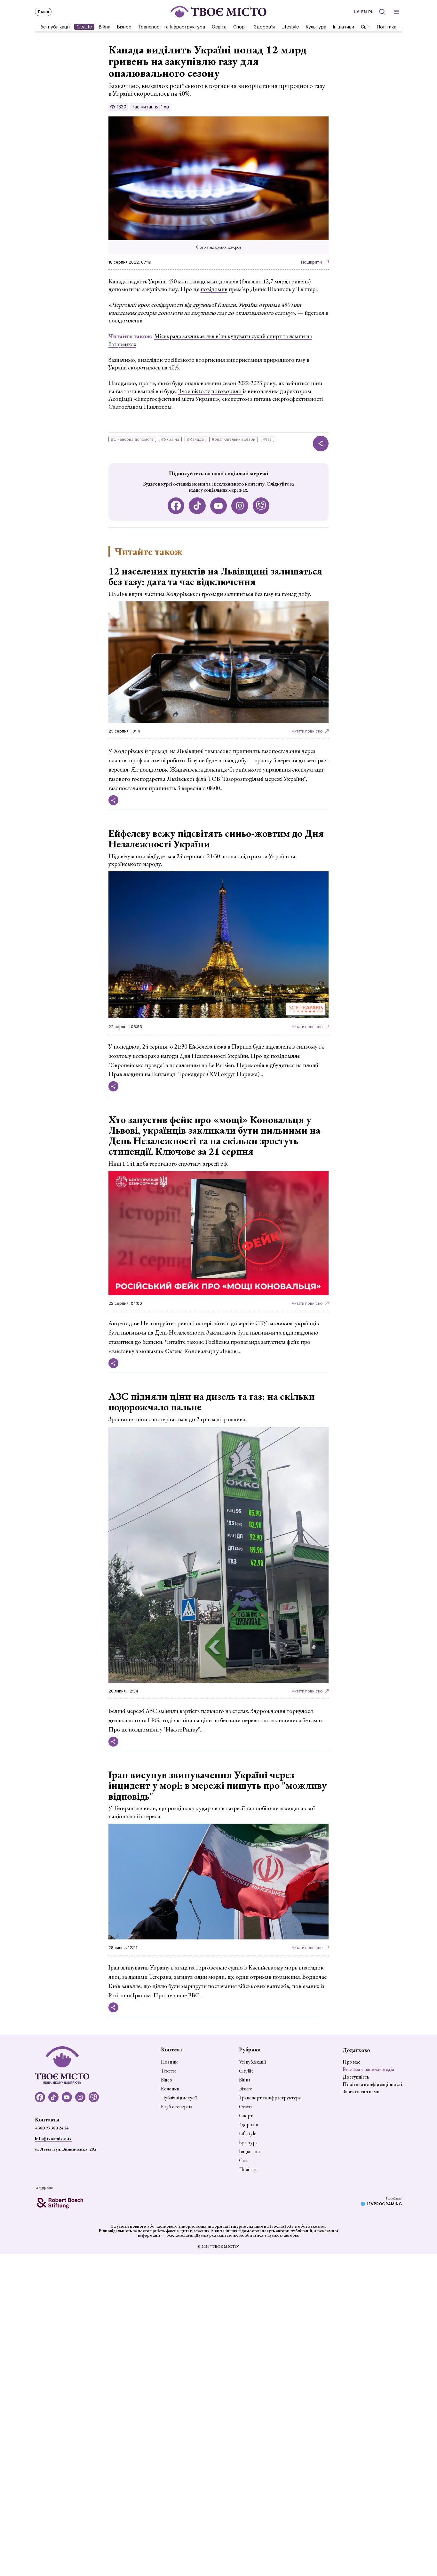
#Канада (195, 439)
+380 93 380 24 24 (52, 2128)
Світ (365, 26)
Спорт (240, 26)
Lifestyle (290, 26)
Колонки (170, 2089)
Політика (387, 26)
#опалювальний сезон (234, 439)
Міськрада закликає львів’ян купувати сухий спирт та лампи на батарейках (210, 340)
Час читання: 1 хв (150, 107)
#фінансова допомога (132, 439)
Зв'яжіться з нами (361, 2092)
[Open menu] (397, 12)
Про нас (351, 2062)
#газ (267, 439)
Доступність (356, 2077)
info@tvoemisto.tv (53, 2138)
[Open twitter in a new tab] (261, 506)
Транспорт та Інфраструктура (171, 26)
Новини (169, 2062)
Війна (105, 26)
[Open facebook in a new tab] (176, 506)
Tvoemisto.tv (194, 391)
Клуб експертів (177, 2107)
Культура (316, 26)
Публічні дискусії (179, 2098)
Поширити (311, 262)
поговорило (227, 391)
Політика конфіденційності (372, 2084)
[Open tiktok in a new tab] (197, 506)
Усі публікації (55, 26)
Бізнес (124, 26)
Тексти (168, 2071)
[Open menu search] (382, 12)
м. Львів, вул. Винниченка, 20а (65, 2149)
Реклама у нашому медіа (368, 2069)
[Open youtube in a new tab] (219, 506)
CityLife (84, 26)
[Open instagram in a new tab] (240, 506)
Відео (167, 2080)
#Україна (170, 439)
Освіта (219, 26)
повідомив (214, 289)
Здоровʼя (264, 26)
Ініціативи (344, 26)
